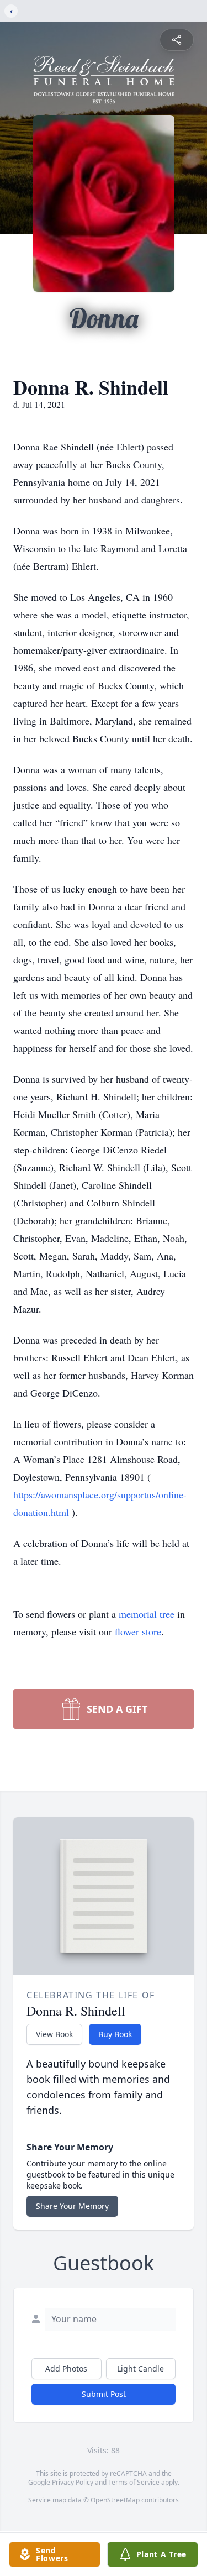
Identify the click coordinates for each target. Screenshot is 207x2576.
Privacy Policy (73, 2482)
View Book (54, 2034)
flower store (138, 1631)
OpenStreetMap (115, 2500)
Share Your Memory (72, 2206)
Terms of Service (134, 2482)
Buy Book (115, 2034)
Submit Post (104, 2394)
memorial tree (147, 1614)
